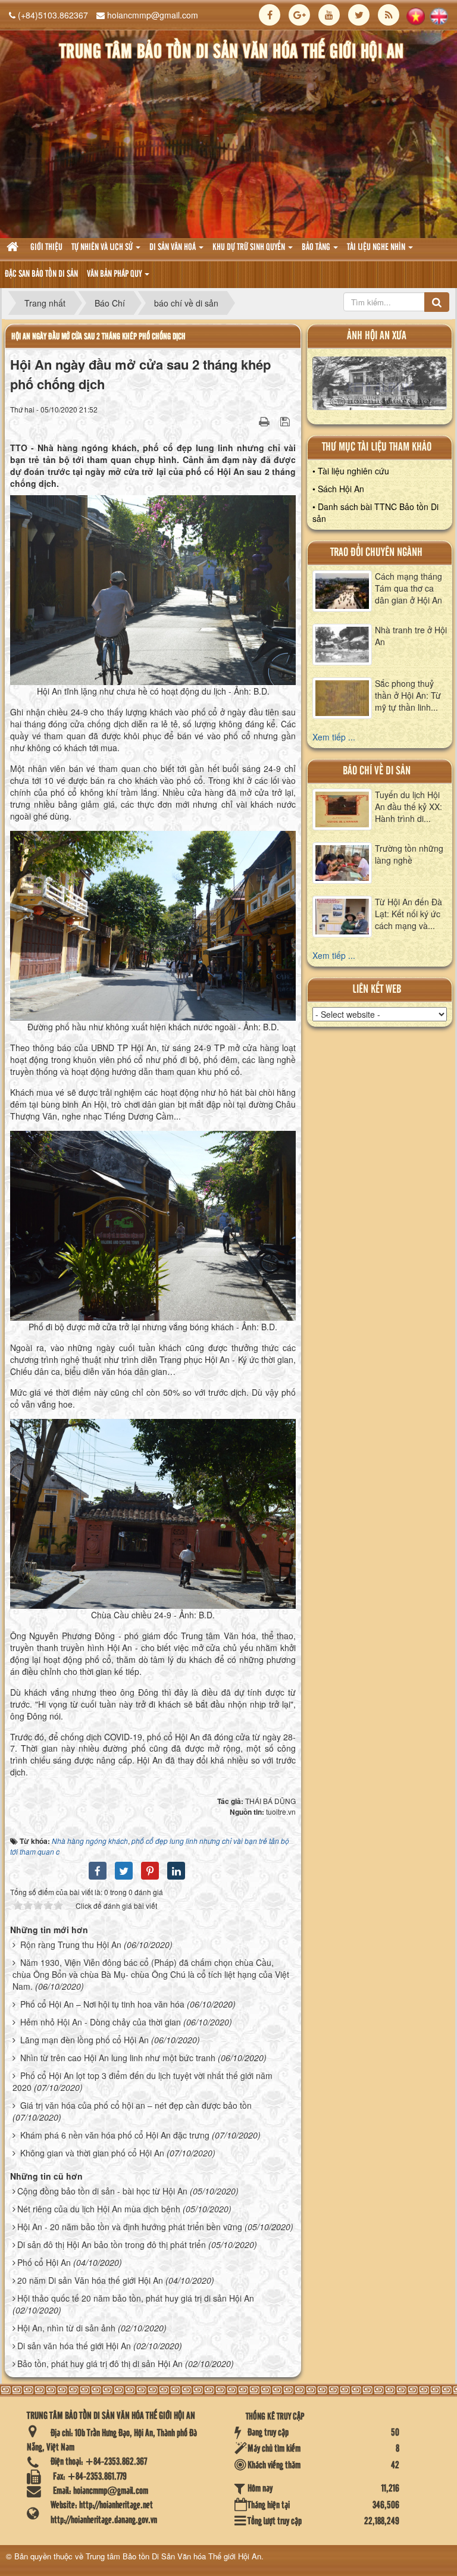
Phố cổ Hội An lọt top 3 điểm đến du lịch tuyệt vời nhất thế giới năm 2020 (143, 2081)
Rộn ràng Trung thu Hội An (71, 1944)
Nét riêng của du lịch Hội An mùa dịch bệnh (99, 2209)
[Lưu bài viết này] (287, 421)
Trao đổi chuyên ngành (376, 553)
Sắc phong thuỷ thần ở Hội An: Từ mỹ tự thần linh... (408, 695)
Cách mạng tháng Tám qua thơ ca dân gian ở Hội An (409, 588)
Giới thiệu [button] (46, 248)
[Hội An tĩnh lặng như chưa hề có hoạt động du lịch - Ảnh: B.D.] (154, 589)
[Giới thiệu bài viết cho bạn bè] (249, 421)
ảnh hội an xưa (377, 336)
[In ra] (265, 421)
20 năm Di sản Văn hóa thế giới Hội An (90, 2280)
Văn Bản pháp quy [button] (115, 274)
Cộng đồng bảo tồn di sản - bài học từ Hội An (102, 2191)
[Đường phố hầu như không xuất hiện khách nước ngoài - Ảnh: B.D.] (154, 924)
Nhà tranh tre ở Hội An (411, 636)
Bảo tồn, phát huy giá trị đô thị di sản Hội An (100, 2364)
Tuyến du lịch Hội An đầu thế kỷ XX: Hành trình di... (409, 806)
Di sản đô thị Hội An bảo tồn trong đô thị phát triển (112, 2244)
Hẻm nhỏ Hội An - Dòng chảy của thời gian (101, 2022)
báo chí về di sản (377, 771)
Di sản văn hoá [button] (173, 248)
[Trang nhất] (14, 248)
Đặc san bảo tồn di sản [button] (41, 274)
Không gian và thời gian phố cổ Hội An (92, 2153)
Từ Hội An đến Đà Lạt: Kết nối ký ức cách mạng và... (409, 914)
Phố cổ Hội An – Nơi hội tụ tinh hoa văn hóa (102, 2004)
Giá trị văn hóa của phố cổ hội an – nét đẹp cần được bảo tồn (136, 2105)
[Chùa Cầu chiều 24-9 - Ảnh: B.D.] (154, 1512)
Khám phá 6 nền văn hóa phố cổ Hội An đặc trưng (115, 2135)
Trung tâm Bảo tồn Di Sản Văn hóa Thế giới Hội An (173, 2556)
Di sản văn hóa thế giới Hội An (74, 2346)
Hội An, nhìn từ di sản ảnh (66, 2328)
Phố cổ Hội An (44, 2262)
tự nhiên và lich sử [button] (103, 248)
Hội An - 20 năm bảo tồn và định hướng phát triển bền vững (130, 2227)
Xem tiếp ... (334, 737)
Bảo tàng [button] (317, 248)
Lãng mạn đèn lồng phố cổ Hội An (84, 2040)
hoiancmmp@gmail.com (153, 15)
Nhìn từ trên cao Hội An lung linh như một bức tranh (118, 2058)
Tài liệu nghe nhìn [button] (377, 248)
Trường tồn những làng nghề (409, 854)
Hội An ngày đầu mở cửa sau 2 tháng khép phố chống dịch (98, 337)
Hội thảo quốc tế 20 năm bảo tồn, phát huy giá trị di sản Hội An (136, 2298)
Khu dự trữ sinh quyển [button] (250, 248)
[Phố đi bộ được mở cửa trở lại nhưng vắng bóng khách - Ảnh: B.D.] (154, 1224)
